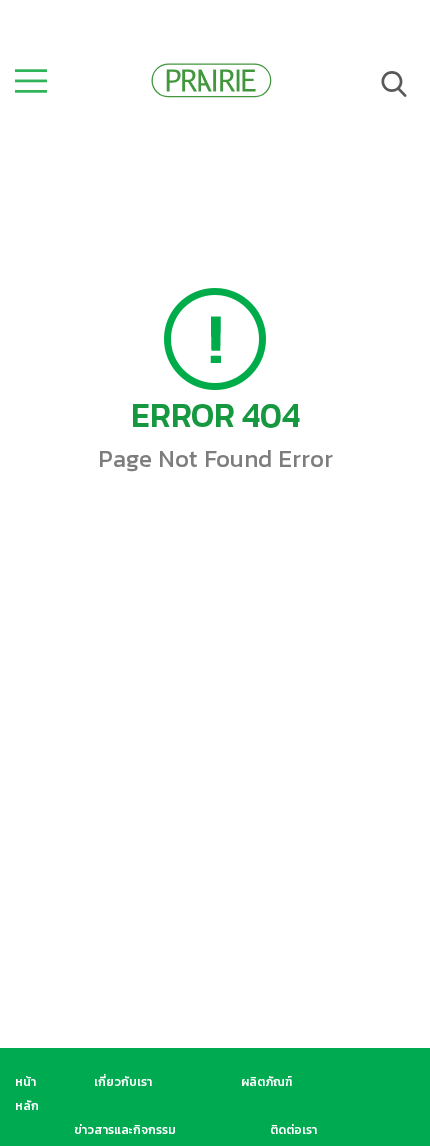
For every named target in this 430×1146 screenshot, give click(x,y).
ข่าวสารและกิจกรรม (125, 1130)
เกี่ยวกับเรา (123, 1082)
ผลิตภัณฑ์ (266, 1082)
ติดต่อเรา (293, 1130)
